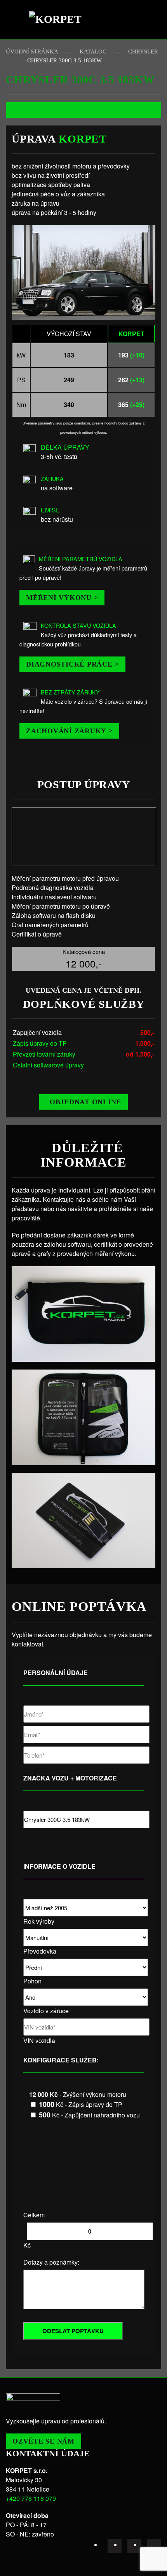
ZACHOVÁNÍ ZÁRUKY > (69, 731)
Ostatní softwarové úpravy (48, 1065)
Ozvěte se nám (43, 2441)
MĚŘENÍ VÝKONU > (62, 598)
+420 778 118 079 (31, 2498)
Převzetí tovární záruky (44, 1054)
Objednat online (85, 1102)
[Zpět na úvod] (58, 19)
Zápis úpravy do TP (40, 1043)
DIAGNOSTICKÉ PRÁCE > (72, 664)
